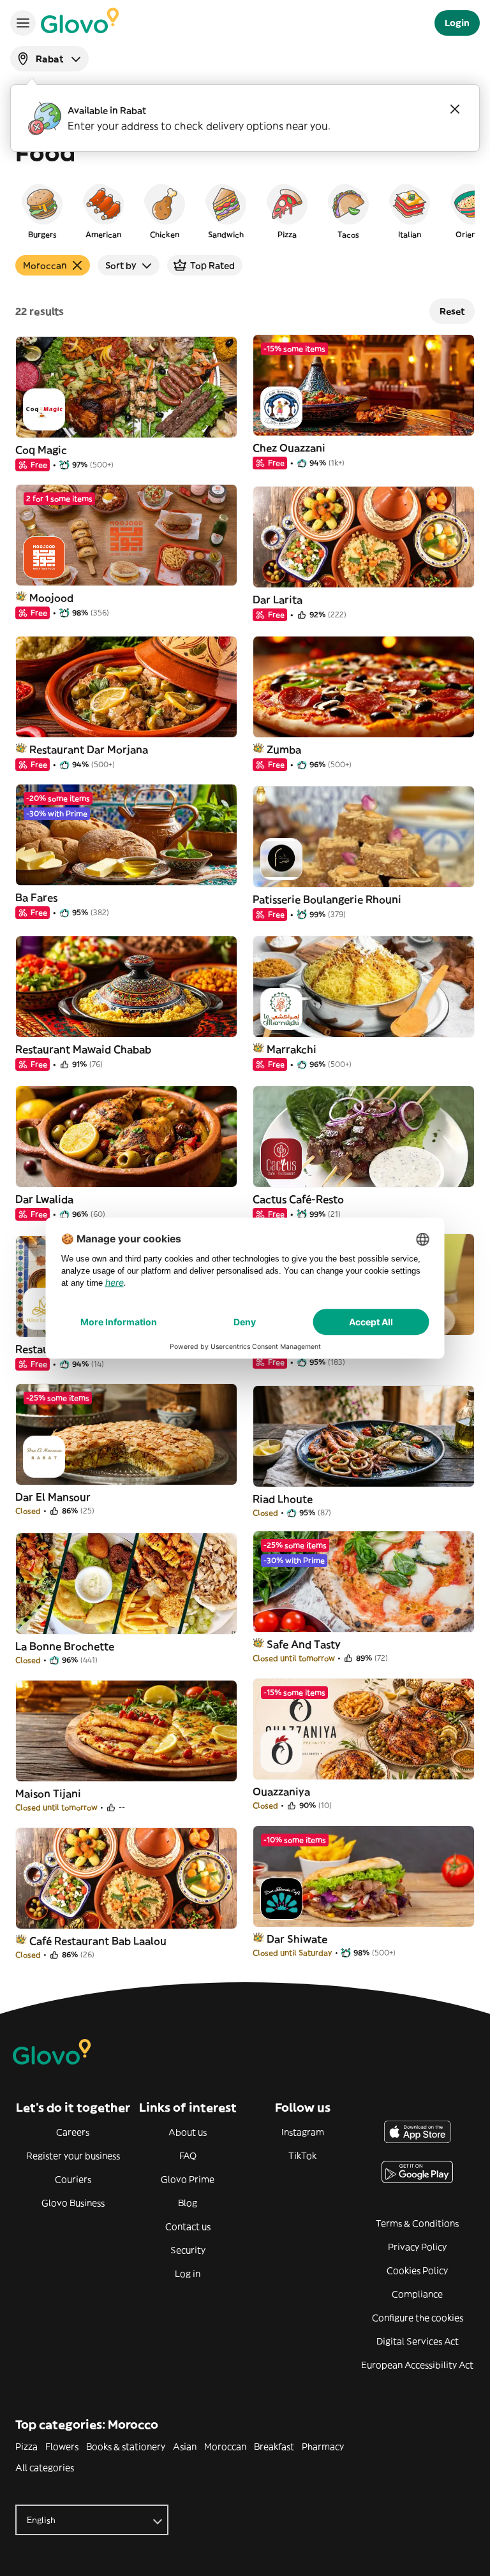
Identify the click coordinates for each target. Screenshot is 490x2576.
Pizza (26, 2447)
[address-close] (455, 109)
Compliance (417, 2294)
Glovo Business (73, 2203)
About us (188, 2132)
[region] (245, 210)
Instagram (303, 2132)
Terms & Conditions (417, 2223)
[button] (42, 210)
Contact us (188, 2226)
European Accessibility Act (417, 2365)
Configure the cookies (418, 2318)
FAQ (188, 2156)
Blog (188, 2203)
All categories (45, 2468)
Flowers (62, 2447)
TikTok (302, 2156)
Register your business (73, 2156)
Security (188, 2250)
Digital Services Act (418, 2341)
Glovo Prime (188, 2179)
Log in (188, 2274)
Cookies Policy (417, 2271)
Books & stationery (126, 2447)
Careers (73, 2132)
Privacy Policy (417, 2247)
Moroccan (225, 2447)
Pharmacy (323, 2447)
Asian (185, 2447)
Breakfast (274, 2447)
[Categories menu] (23, 23)
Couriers (73, 2179)
